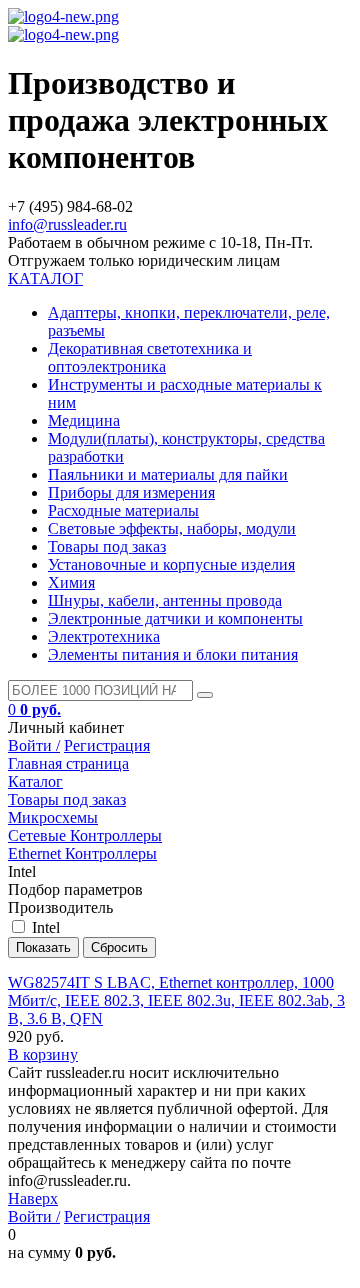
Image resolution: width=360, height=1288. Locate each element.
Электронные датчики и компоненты (175, 618)
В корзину (43, 1054)
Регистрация (107, 745)
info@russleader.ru (67, 224)
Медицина (84, 420)
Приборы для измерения (131, 492)
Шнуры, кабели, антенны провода (165, 600)
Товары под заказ (107, 546)
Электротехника (104, 636)
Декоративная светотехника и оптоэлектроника (150, 357)
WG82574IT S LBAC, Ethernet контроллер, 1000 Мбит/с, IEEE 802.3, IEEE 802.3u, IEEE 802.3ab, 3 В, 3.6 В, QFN (176, 1000)
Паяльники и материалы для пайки (168, 474)
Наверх (33, 1198)
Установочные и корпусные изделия (171, 564)
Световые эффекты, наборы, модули (172, 528)
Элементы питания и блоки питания (173, 654)
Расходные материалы (123, 510)
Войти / (34, 745)
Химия (71, 582)
